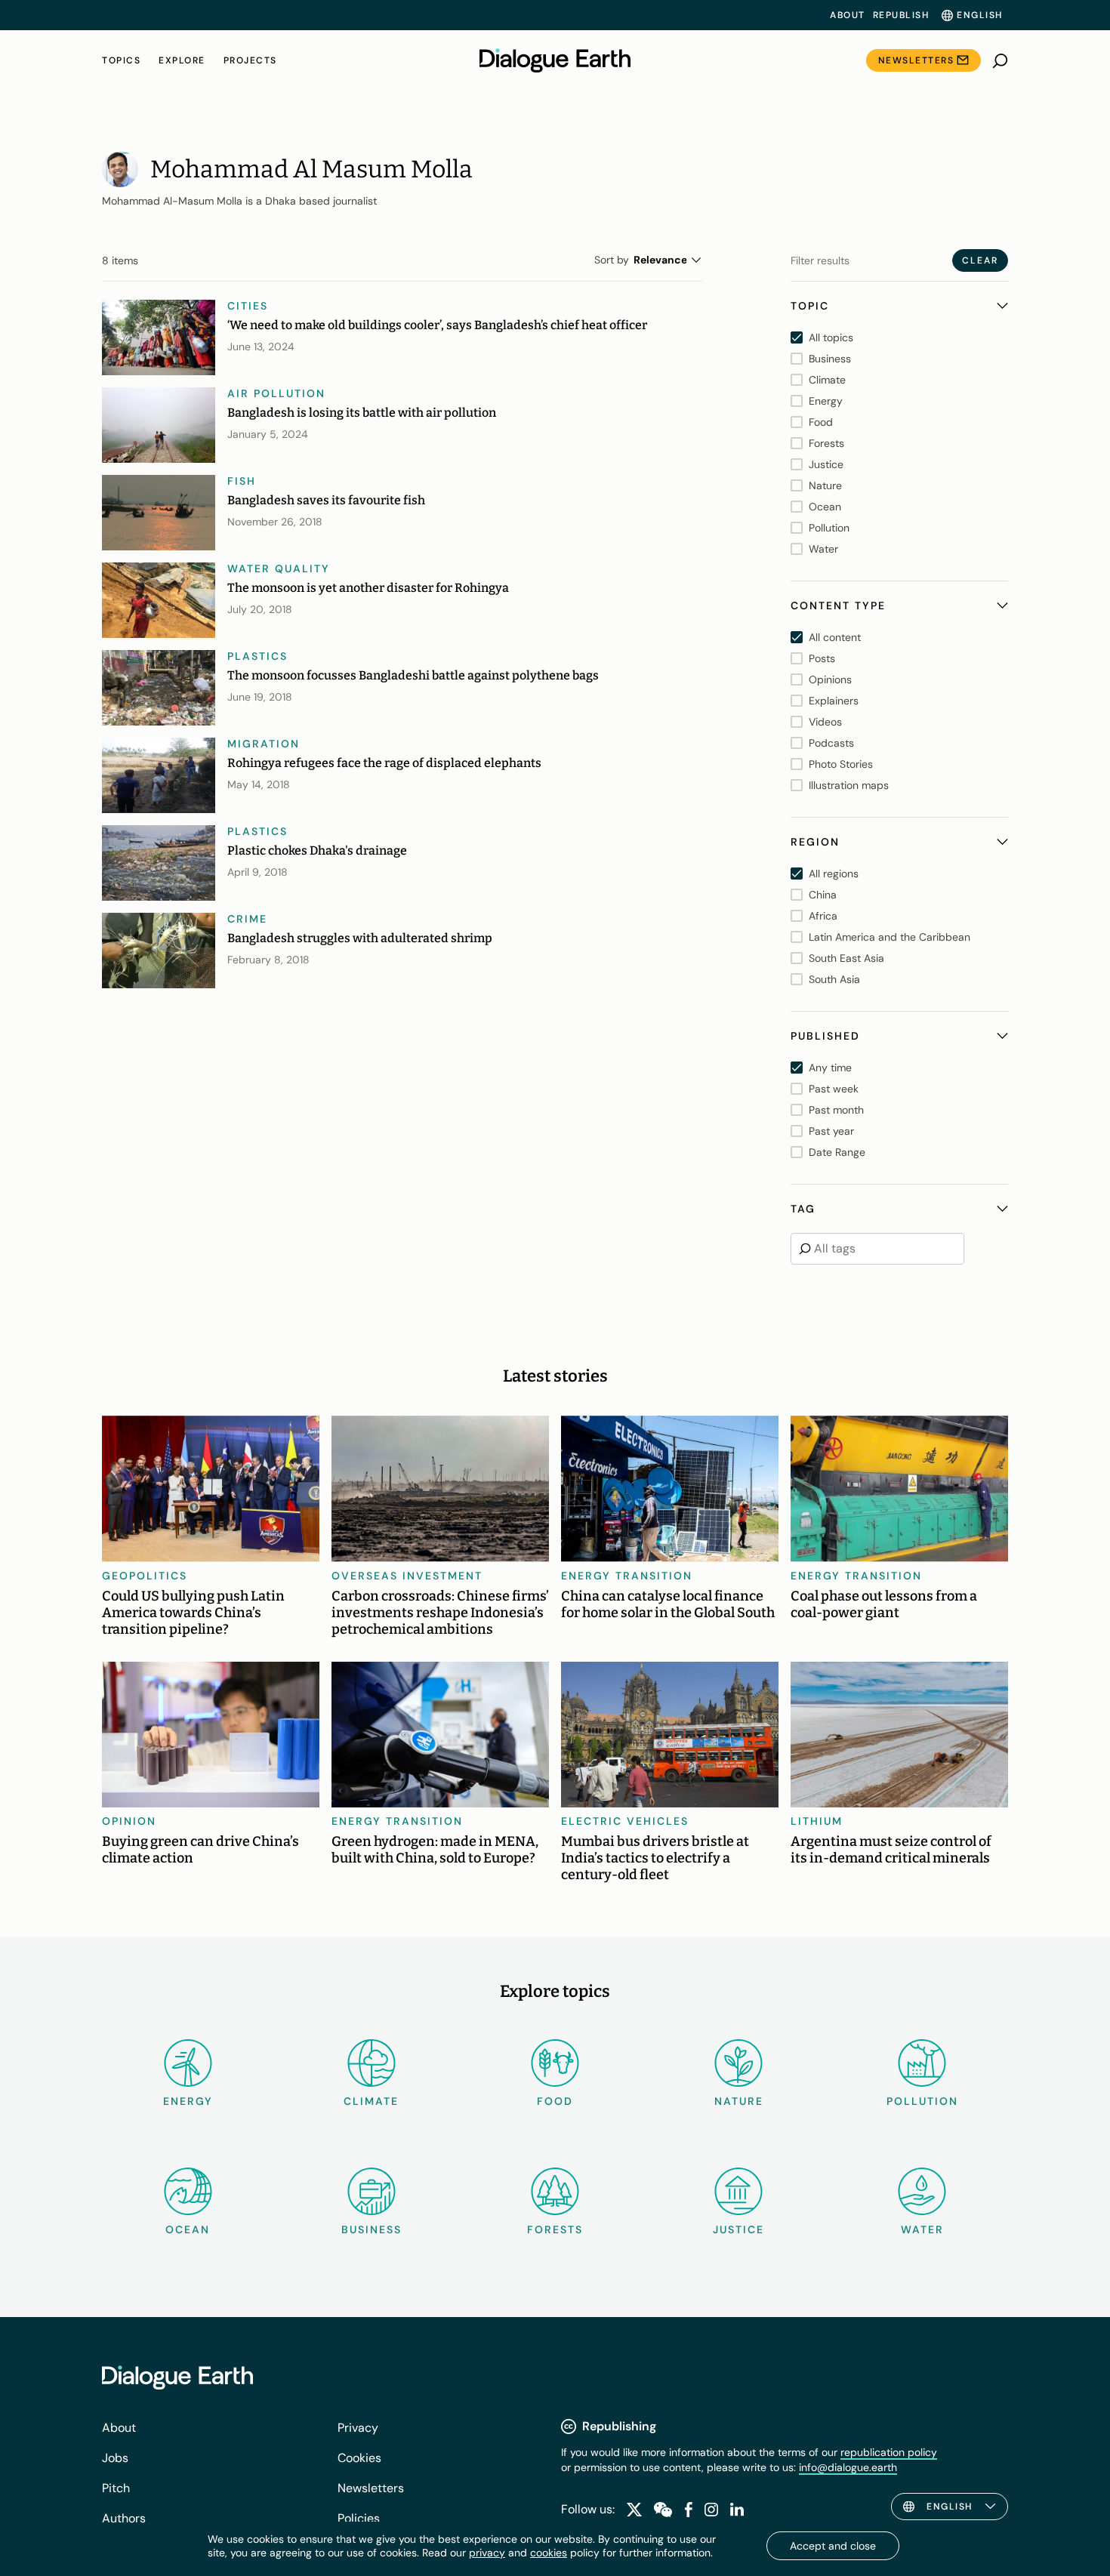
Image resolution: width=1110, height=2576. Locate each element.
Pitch (116, 2488)
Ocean (188, 2229)
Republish (901, 15)
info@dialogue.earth (848, 2467)
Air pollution (276, 393)
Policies (359, 2518)
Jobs (115, 2458)
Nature (739, 2101)
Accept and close (833, 2546)
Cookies (359, 2458)
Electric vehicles (625, 1821)
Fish (242, 481)
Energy (188, 2101)
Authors (124, 2518)
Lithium (817, 1821)
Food (555, 2101)
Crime (247, 919)
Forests (555, 2229)
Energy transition (627, 1576)
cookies (549, 2553)
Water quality (279, 569)
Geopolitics (145, 1576)
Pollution (922, 2101)
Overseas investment (407, 1576)
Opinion (129, 1821)
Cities (248, 306)
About (848, 15)
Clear (980, 260)
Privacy (358, 2428)
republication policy (889, 2452)
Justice (738, 2229)
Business (372, 2229)
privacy (487, 2553)
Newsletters (916, 60)
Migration (264, 744)
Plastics (257, 656)
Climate (371, 2101)
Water (922, 2229)
